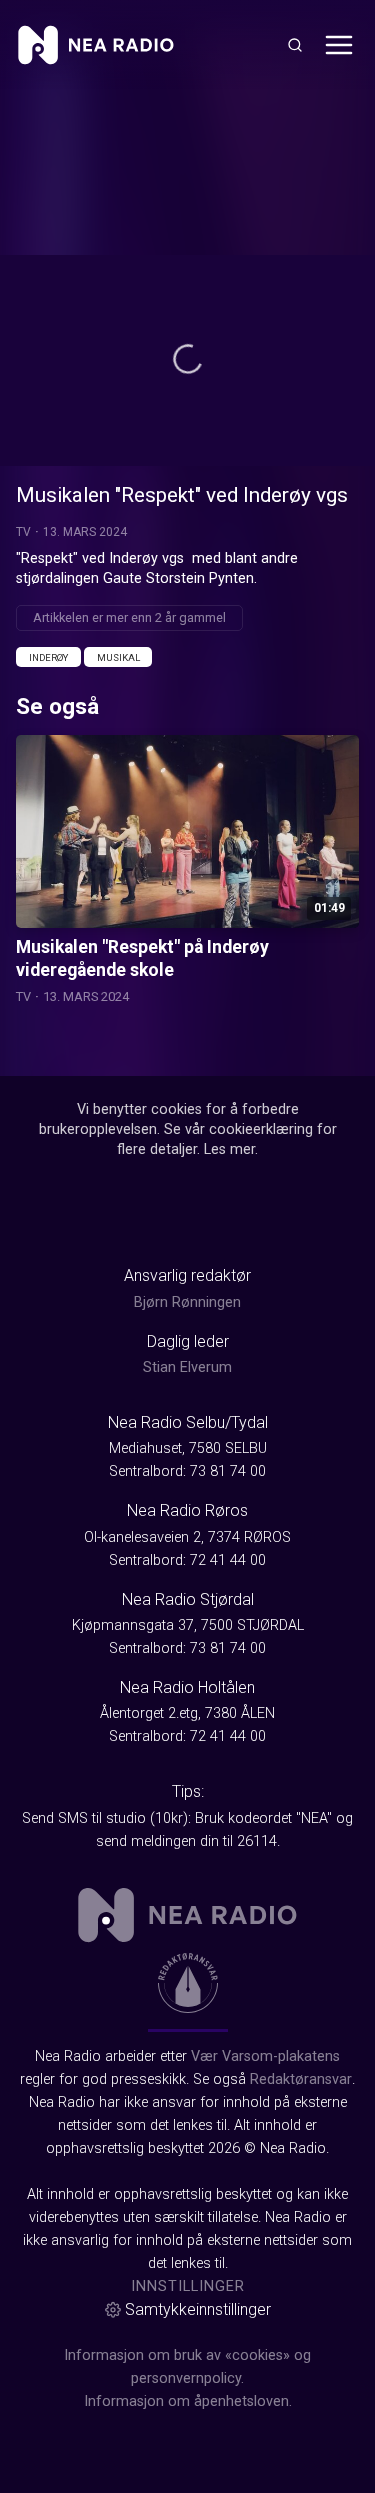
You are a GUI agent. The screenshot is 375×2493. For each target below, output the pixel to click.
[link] (96, 45)
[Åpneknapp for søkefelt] (295, 45)
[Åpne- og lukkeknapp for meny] (339, 45)
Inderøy (48, 657)
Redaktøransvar (301, 2079)
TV (23, 532)
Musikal (118, 657)
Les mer (229, 1149)
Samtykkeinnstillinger (198, 2309)
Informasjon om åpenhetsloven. (188, 2401)
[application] (187, 360)
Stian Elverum (187, 1367)
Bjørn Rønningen (187, 1302)
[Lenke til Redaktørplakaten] (188, 1983)
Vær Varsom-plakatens (265, 2056)
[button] (188, 359)
